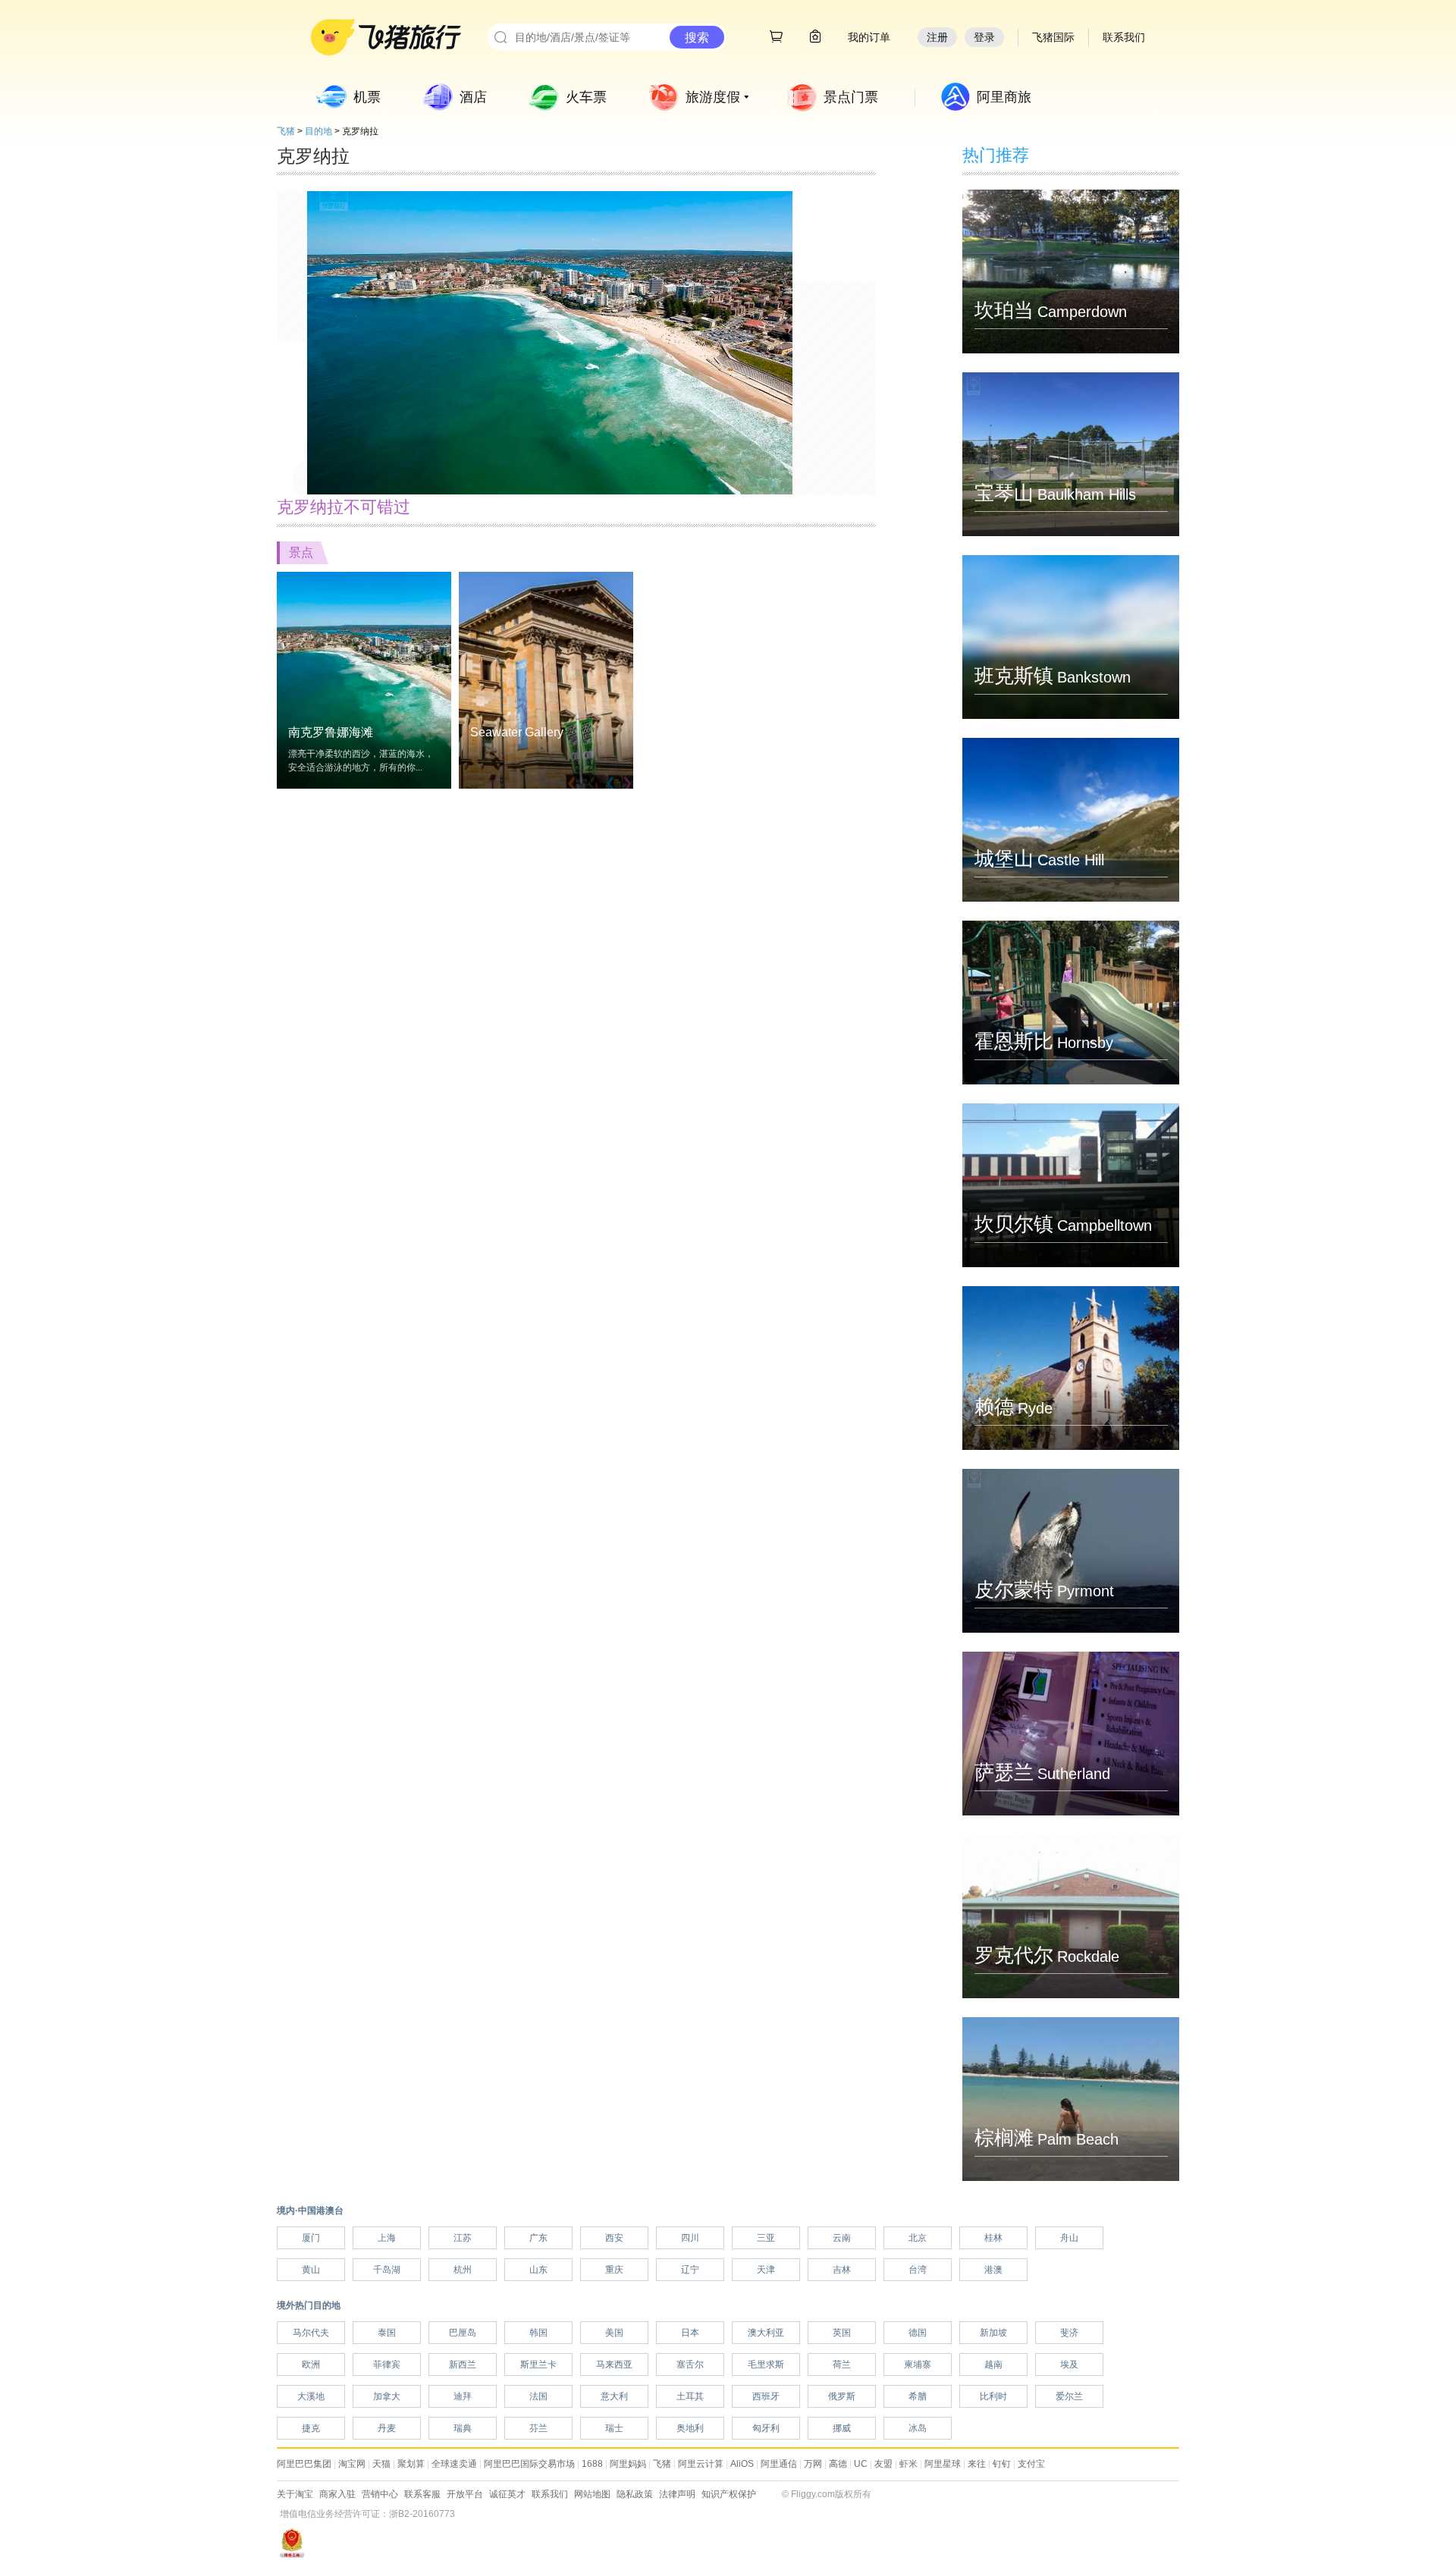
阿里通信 (779, 2464)
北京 (918, 2238)
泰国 (387, 2333)
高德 (838, 2464)
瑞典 (463, 2428)
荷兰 (842, 2364)
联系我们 (550, 2494)
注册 (937, 37)
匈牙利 (766, 2428)
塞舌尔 (690, 2364)
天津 (766, 2270)
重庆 (614, 2270)
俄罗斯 (842, 2396)
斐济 (1069, 2333)
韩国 (538, 2333)
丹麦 (387, 2428)
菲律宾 (387, 2364)
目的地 (318, 131)
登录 (984, 37)
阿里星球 (943, 2464)
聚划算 (411, 2464)
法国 (538, 2396)
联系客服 (422, 2494)
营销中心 (380, 2494)
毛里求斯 (766, 2364)
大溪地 (311, 2396)
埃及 (1069, 2364)
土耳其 (690, 2396)
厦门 (311, 2238)
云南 (842, 2238)
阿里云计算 (701, 2464)
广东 (538, 2238)
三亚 (766, 2238)
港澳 (993, 2270)
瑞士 (614, 2428)
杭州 (463, 2270)
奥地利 (690, 2428)
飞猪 (286, 131)
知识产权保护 (729, 2494)
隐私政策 (635, 2494)
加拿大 (387, 2396)
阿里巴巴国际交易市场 (529, 2464)
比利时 (993, 2396)
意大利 (614, 2396)
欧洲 (311, 2364)
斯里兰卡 (538, 2364)
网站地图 (592, 2494)
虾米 (908, 2464)
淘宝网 (352, 2464)
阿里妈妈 (628, 2464)
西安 (614, 2238)
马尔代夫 (311, 2333)
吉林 (842, 2270)
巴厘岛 (463, 2333)
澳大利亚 (766, 2333)
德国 (918, 2333)
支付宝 (1031, 2464)
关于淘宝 (295, 2494)
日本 (690, 2333)
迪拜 (463, 2396)
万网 (813, 2464)
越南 (993, 2364)
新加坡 (993, 2333)
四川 (690, 2238)
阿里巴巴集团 (304, 2464)
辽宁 (690, 2270)
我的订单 (869, 37)
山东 (538, 2270)
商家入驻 (337, 2494)
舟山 (1069, 2238)
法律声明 (677, 2494)
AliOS (742, 2464)
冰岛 (918, 2428)
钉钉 (1002, 2464)
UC (861, 2464)
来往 (977, 2464)
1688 (592, 2464)
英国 (842, 2333)
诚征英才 (507, 2494)
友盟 (883, 2464)
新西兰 (463, 2364)
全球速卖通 (454, 2464)
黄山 (311, 2270)
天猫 (381, 2464)
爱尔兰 (1069, 2396)
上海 (387, 2238)
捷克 (311, 2428)
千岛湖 (387, 2270)
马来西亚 (614, 2364)
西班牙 (766, 2396)
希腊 (918, 2396)
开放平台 (465, 2494)
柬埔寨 (918, 2364)
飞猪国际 (1053, 37)
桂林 (993, 2238)
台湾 (918, 2270)
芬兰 (538, 2428)
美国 (614, 2333)
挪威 (842, 2428)
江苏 (463, 2238)
